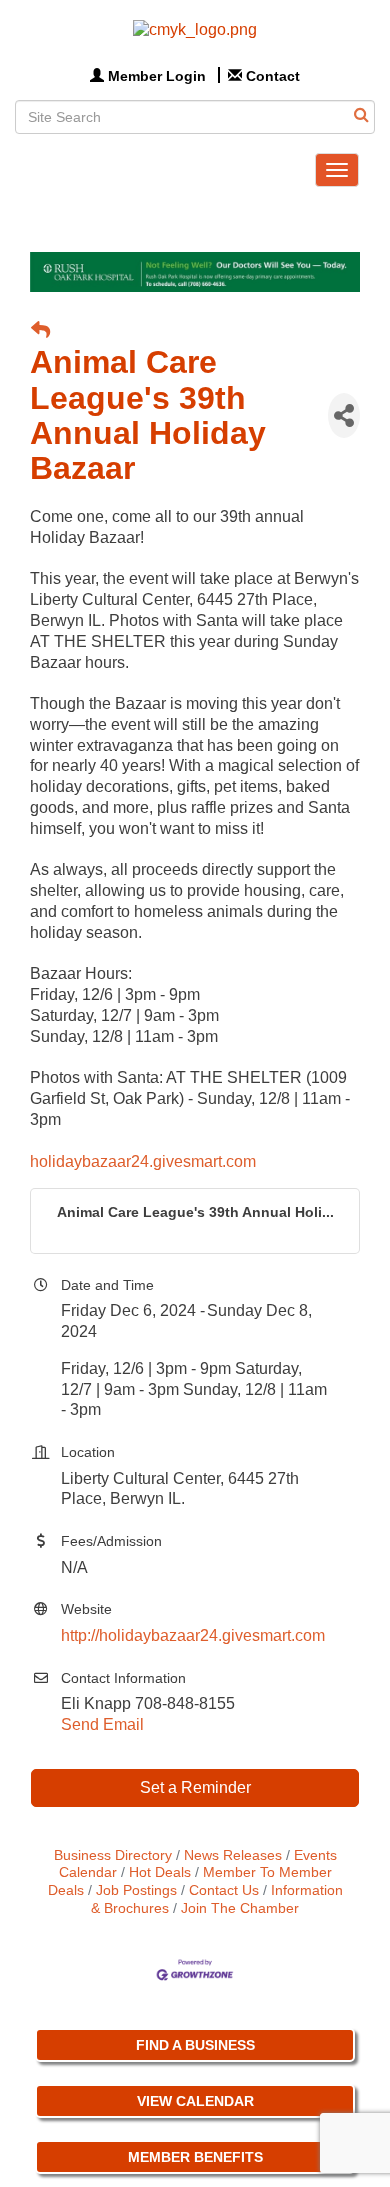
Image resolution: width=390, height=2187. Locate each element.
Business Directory (113, 1855)
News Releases (233, 1855)
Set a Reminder (195, 1787)
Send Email (102, 1724)
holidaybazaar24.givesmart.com (143, 1161)
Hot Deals (160, 1872)
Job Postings (136, 1890)
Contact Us (224, 1890)
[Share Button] (344, 415)
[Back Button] (40, 331)
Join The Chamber (240, 1908)
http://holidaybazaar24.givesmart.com (193, 1635)
